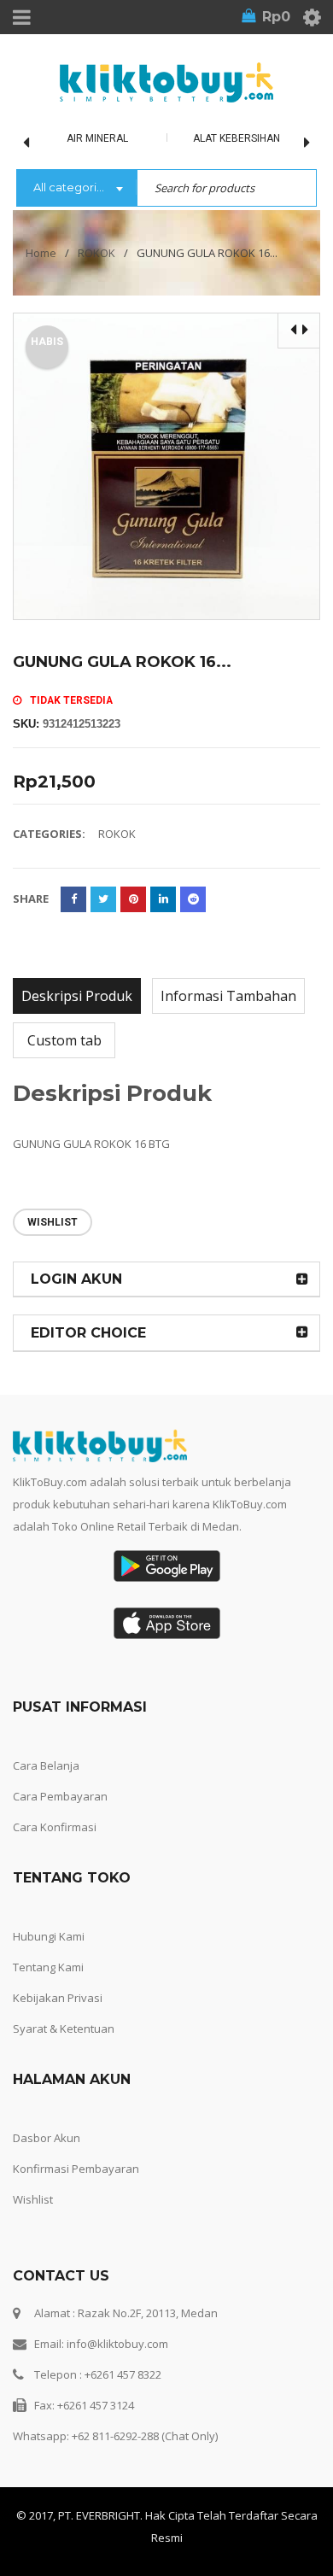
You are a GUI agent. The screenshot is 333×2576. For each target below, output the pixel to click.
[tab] (77, 996)
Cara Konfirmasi (55, 1827)
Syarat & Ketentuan (64, 2029)
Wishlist (33, 2199)
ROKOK (96, 253)
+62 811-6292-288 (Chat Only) (145, 2436)
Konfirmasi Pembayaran (76, 2169)
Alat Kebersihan (237, 138)
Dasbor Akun (47, 2138)
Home (41, 253)
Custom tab (64, 1040)
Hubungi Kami (49, 1936)
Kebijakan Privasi (58, 1998)
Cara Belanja (46, 1765)
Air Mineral (97, 138)
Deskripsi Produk (77, 996)
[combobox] (76, 189)
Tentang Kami (48, 1967)
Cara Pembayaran (60, 1796)
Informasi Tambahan (228, 996)
